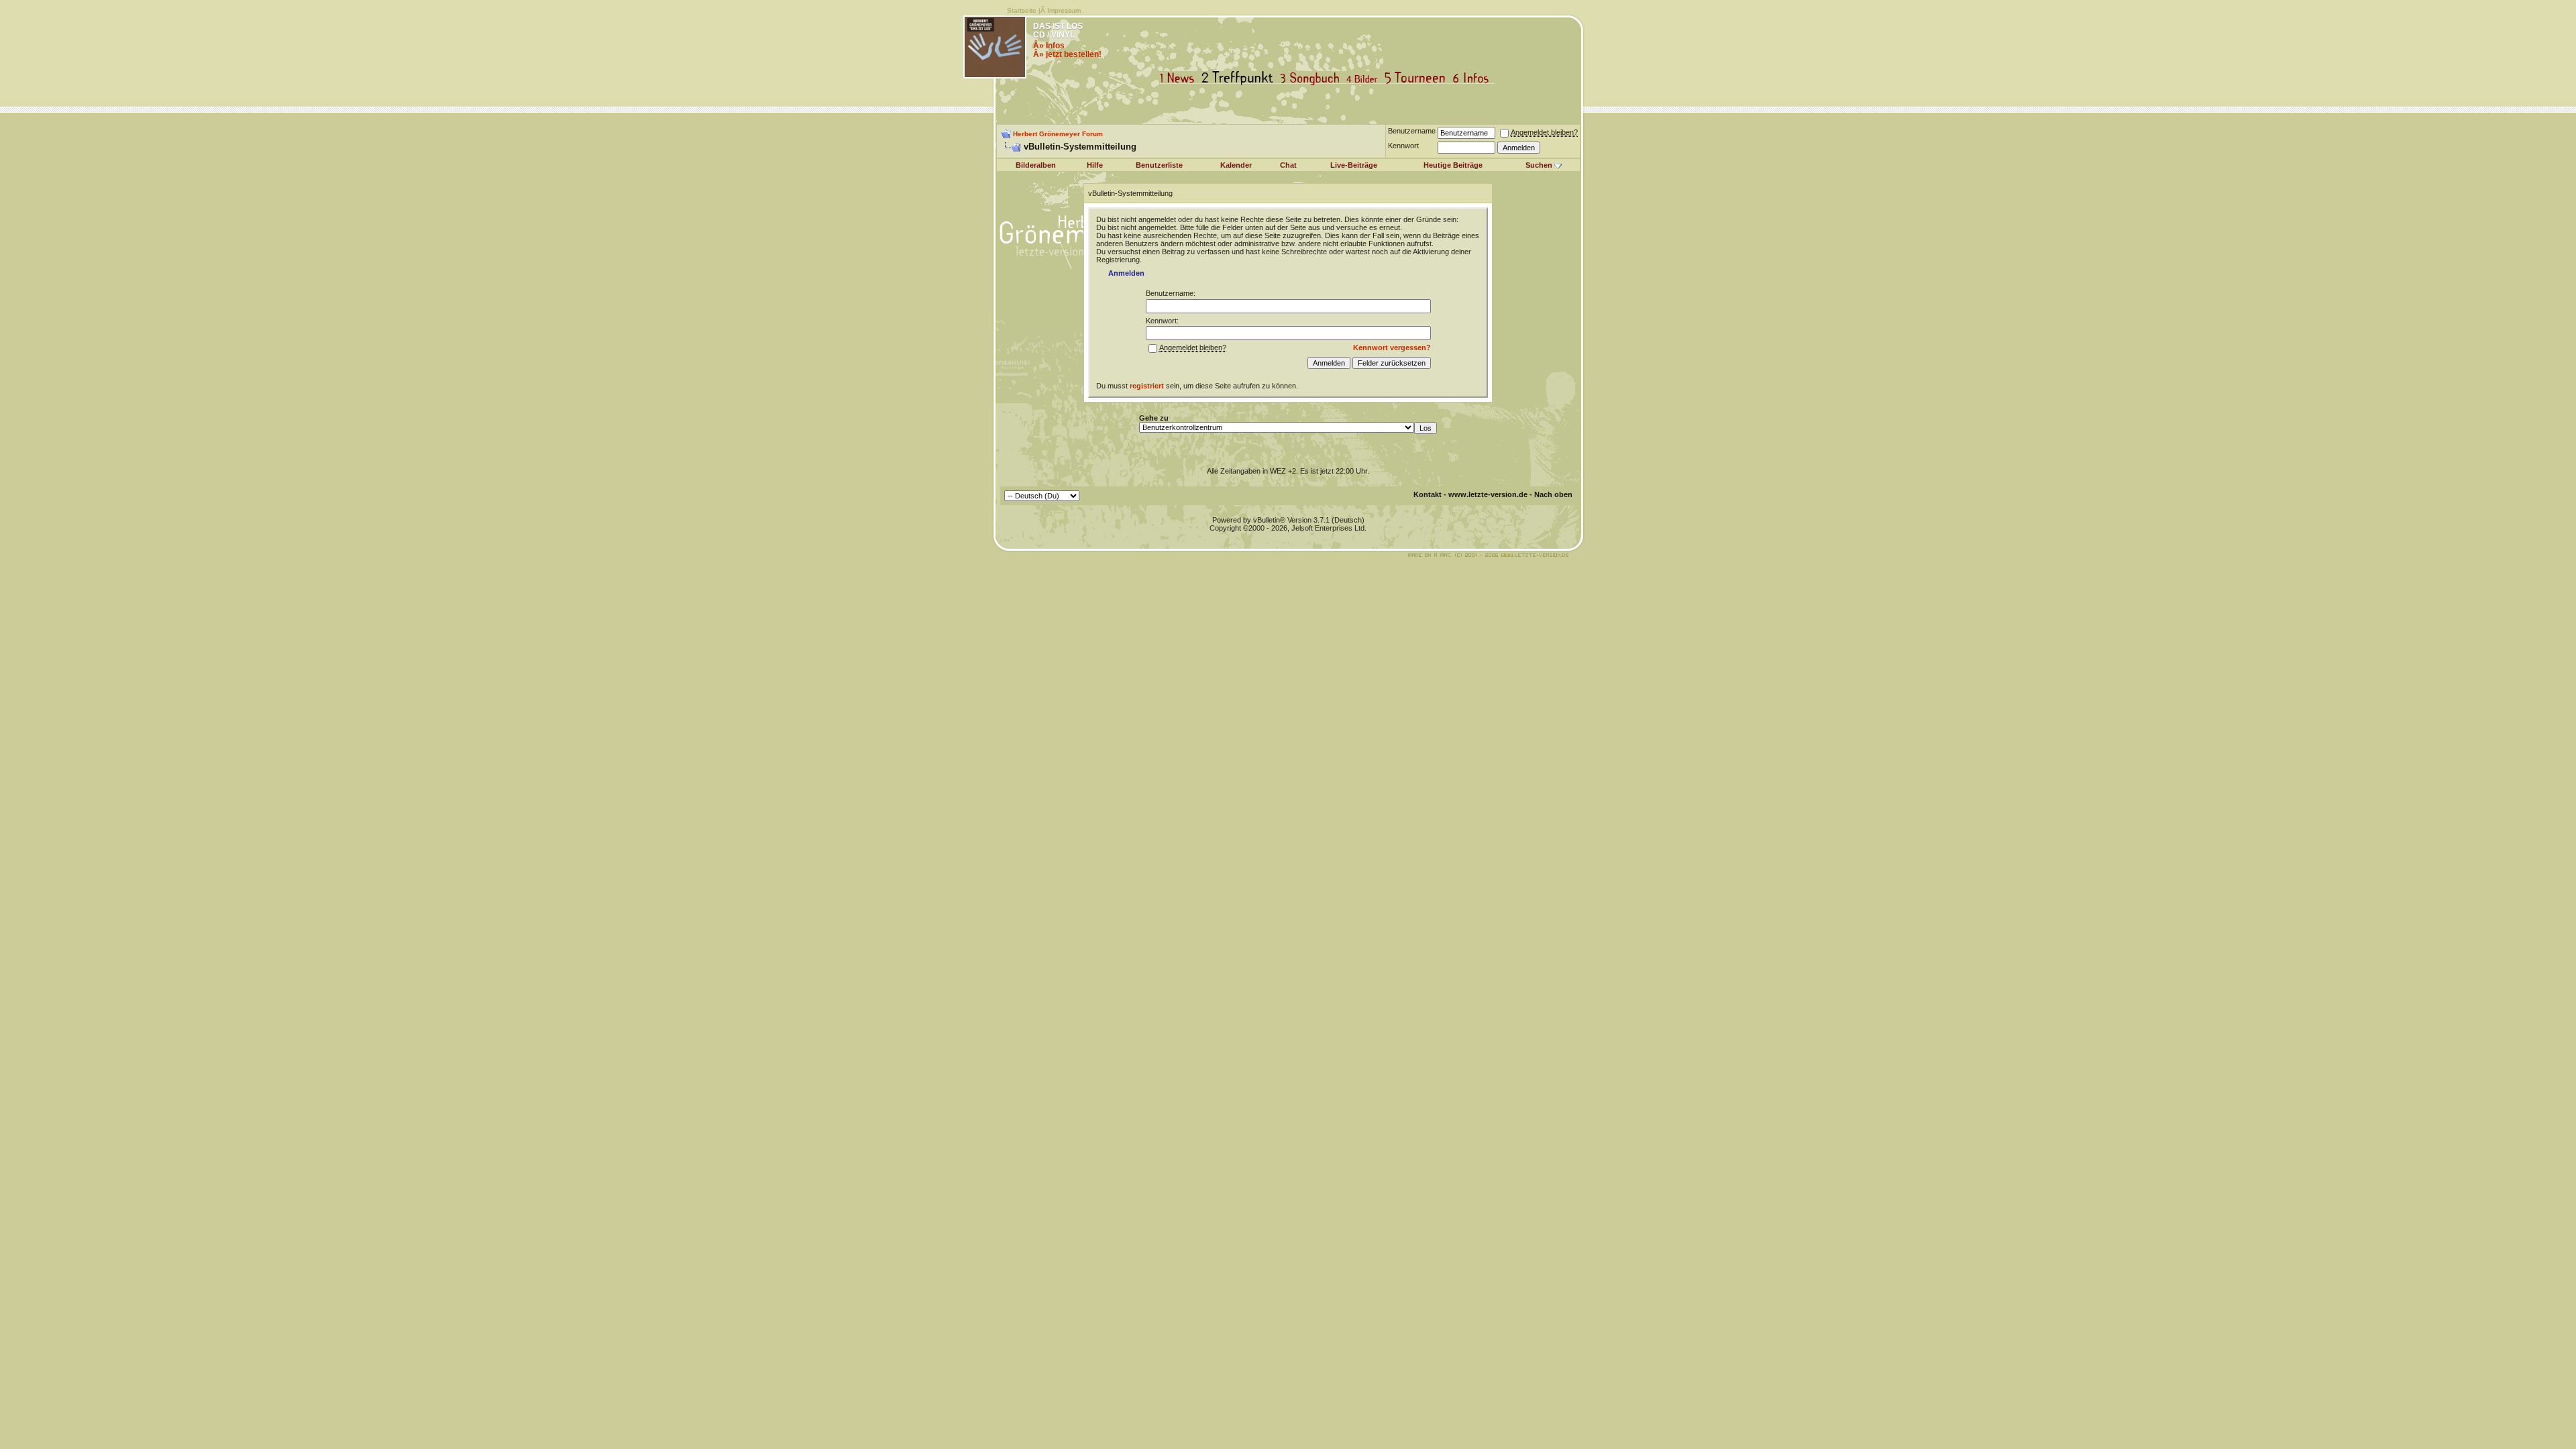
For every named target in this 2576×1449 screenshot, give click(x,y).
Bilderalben (1036, 165)
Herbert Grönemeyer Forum (1058, 134)
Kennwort (1403, 146)
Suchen (1539, 165)
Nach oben (1553, 494)
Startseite (1022, 10)
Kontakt (1428, 494)
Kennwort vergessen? (1392, 347)
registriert (1147, 386)
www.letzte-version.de (1488, 494)
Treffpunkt (1240, 78)
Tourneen (1418, 78)
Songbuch (1312, 78)
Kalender (1236, 165)
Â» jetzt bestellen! (1067, 54)
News (1180, 78)
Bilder (1365, 78)
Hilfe (1095, 165)
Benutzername (1412, 131)
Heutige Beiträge (1453, 165)
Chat (1288, 165)
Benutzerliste (1159, 165)
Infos (1474, 78)
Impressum (1064, 10)
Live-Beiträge (1354, 165)
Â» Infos (1049, 46)
